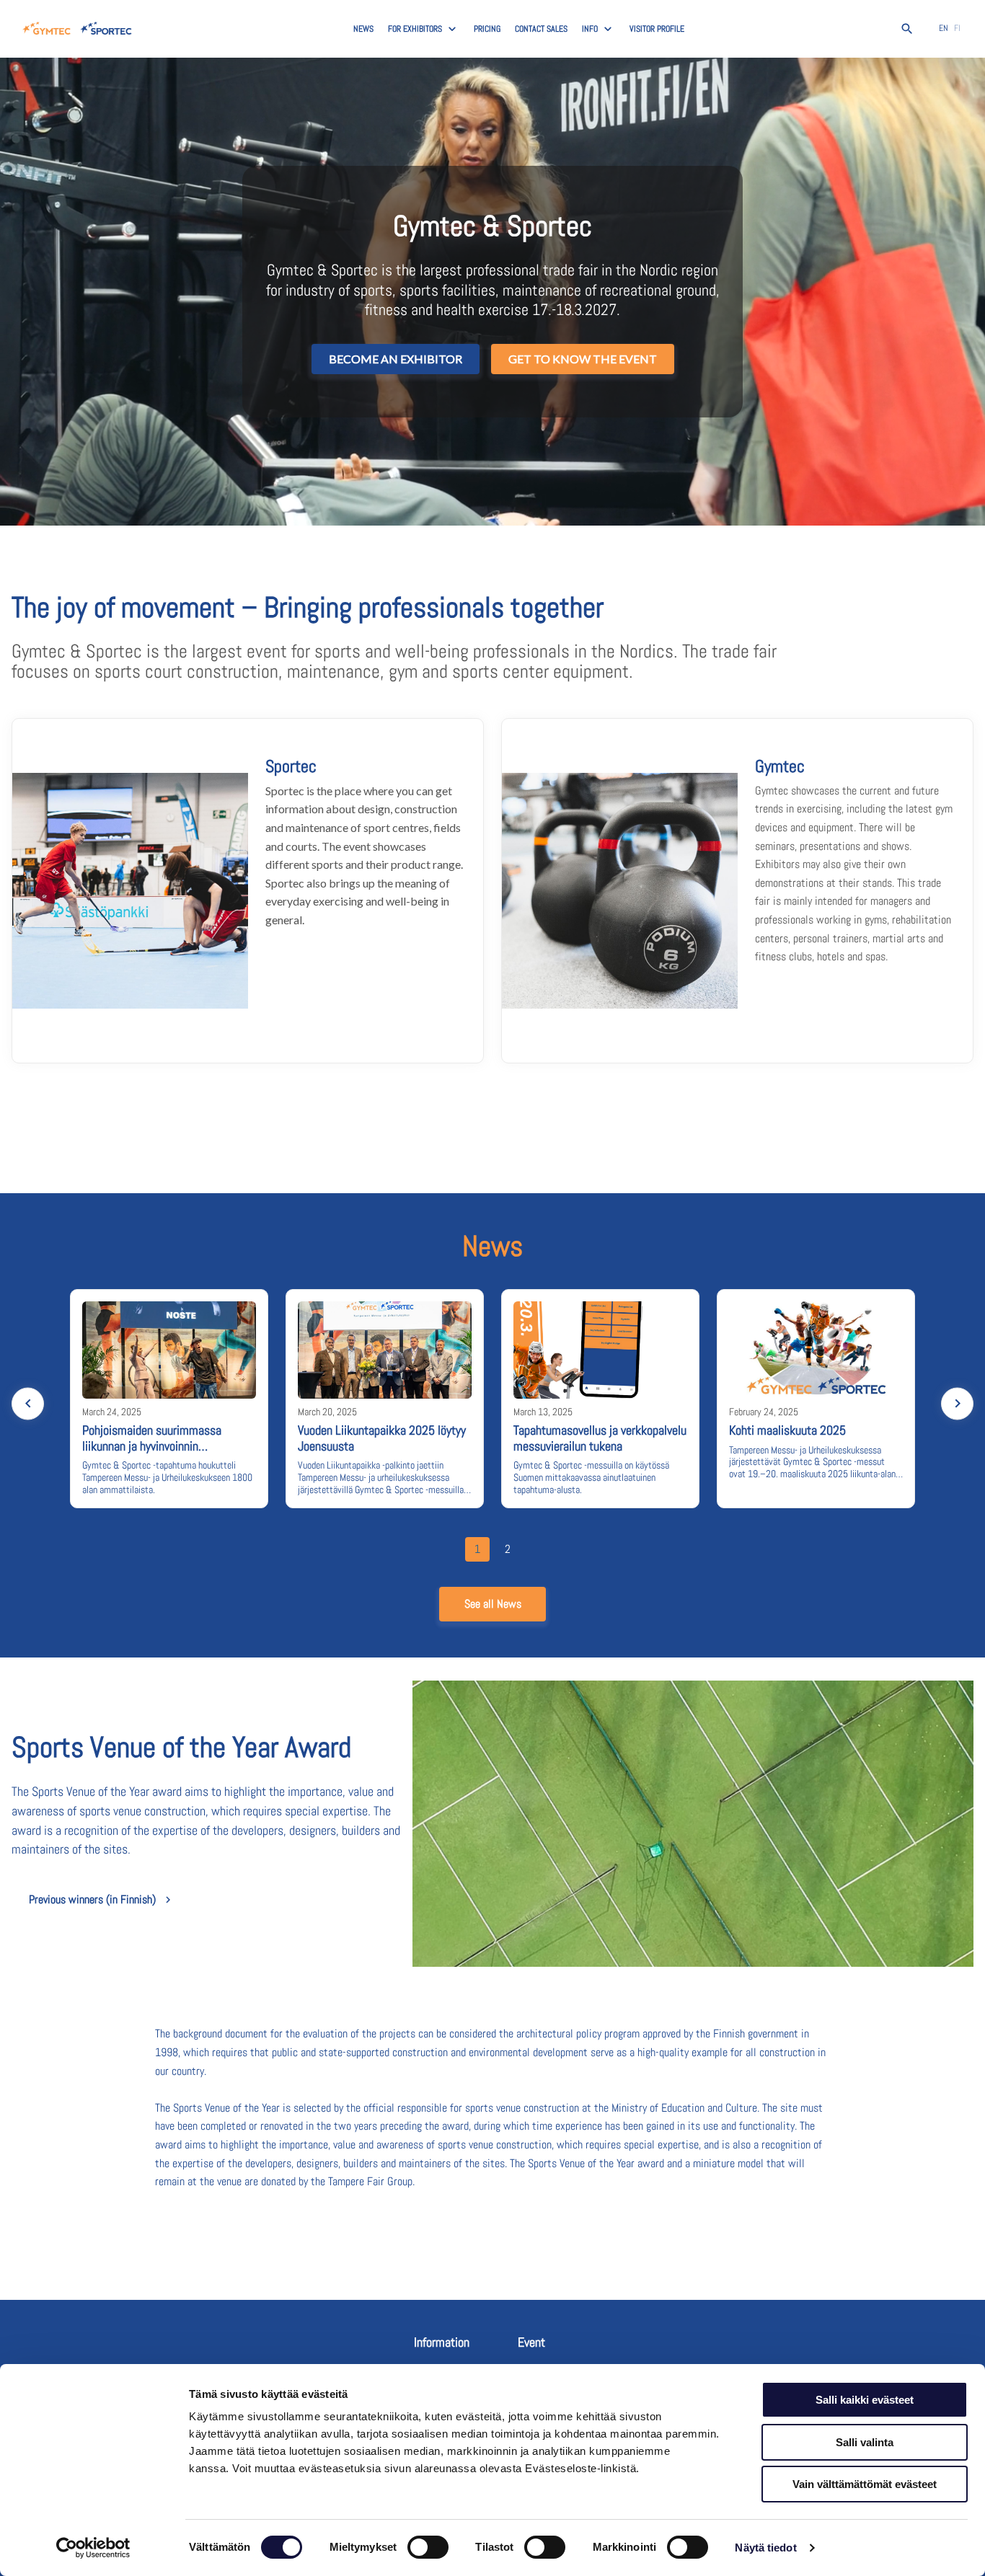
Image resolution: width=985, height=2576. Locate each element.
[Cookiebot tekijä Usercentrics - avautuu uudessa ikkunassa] (93, 2548)
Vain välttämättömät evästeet (865, 2484)
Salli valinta (865, 2442)
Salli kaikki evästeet (865, 2400)
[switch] (428, 2547)
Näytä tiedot (765, 2548)
